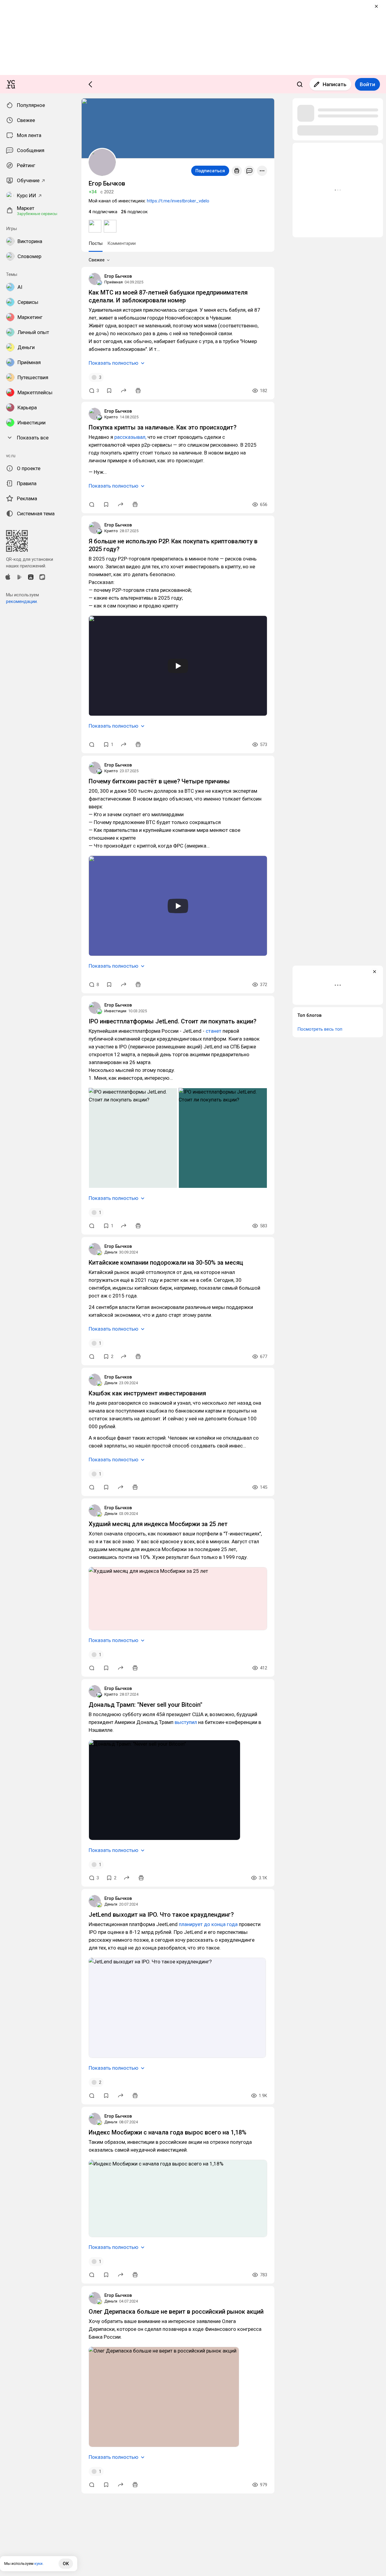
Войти (367, 84)
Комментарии (122, 243)
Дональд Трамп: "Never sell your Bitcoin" (146, 1705)
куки (38, 2564)
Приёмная (114, 282)
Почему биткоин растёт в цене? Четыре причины (159, 781)
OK (66, 2564)
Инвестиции (115, 1011)
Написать (335, 84)
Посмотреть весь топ (320, 1029)
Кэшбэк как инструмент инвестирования (147, 1393)
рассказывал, (130, 437)
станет (214, 1031)
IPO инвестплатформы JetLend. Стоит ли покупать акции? (172, 1021)
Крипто (111, 417)
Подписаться (210, 171)
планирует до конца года (208, 1924)
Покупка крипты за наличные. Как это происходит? (163, 427)
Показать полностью (114, 363)
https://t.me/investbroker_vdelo (178, 201)
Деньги (111, 1252)
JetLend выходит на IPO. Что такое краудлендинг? (161, 1915)
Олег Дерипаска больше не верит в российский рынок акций (176, 2312)
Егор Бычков (118, 276)
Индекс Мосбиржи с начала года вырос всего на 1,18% (168, 2132)
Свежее (97, 260)
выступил (186, 1722)
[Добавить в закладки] (109, 391)
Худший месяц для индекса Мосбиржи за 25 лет (158, 1524)
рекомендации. (22, 601)
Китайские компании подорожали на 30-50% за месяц (166, 1263)
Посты (96, 243)
